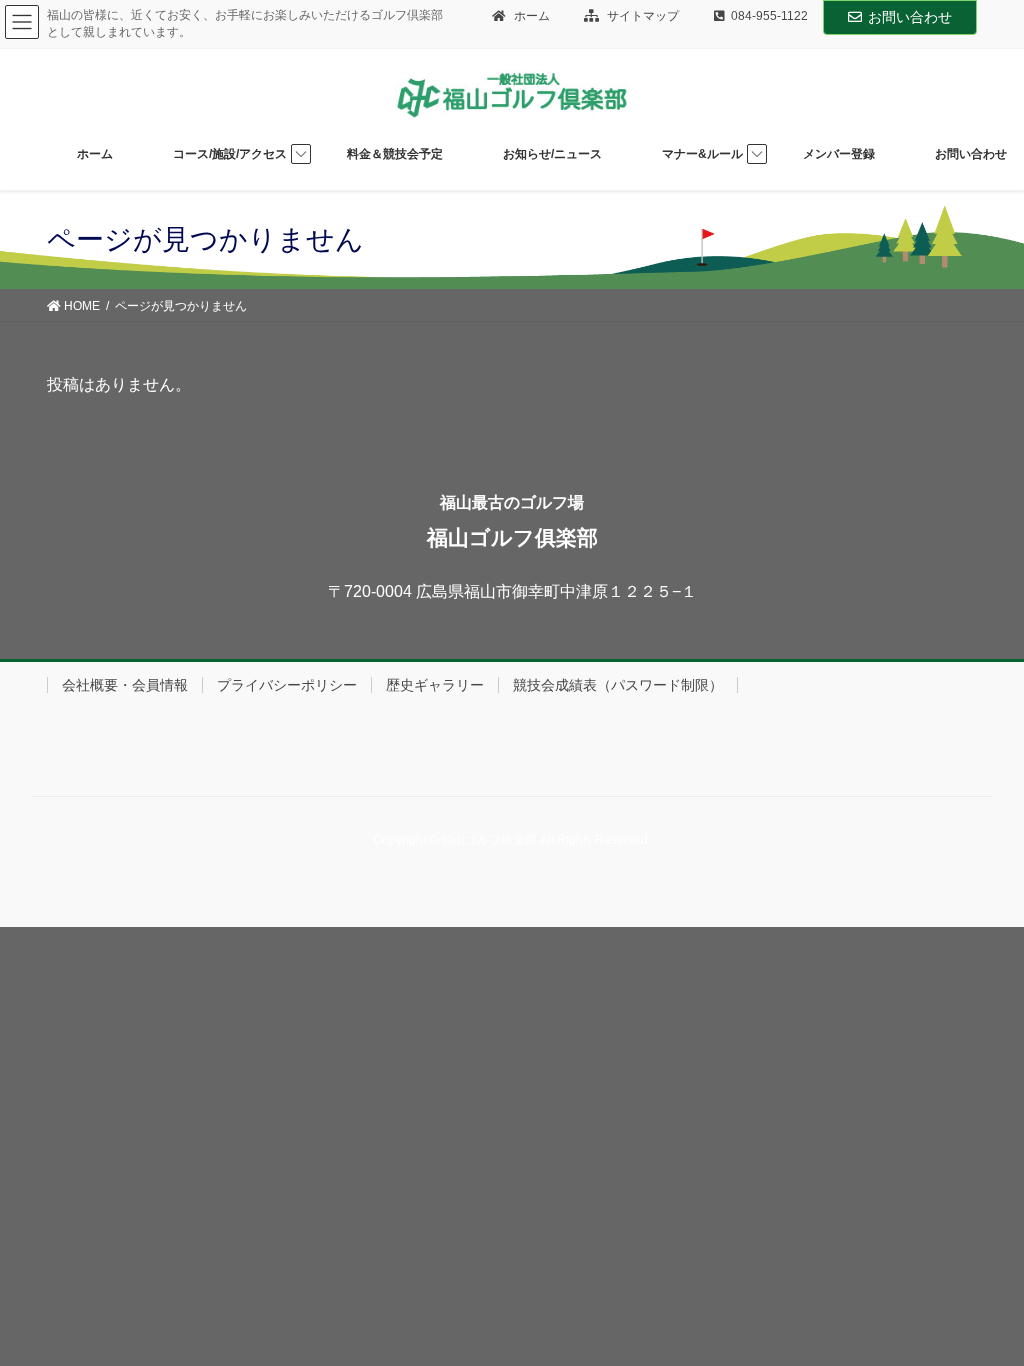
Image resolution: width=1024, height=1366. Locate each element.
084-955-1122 (769, 16)
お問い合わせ (910, 17)
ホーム (530, 16)
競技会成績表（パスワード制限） (618, 685)
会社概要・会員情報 (125, 685)
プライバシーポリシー (287, 685)
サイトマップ (641, 16)
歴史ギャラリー (435, 685)
